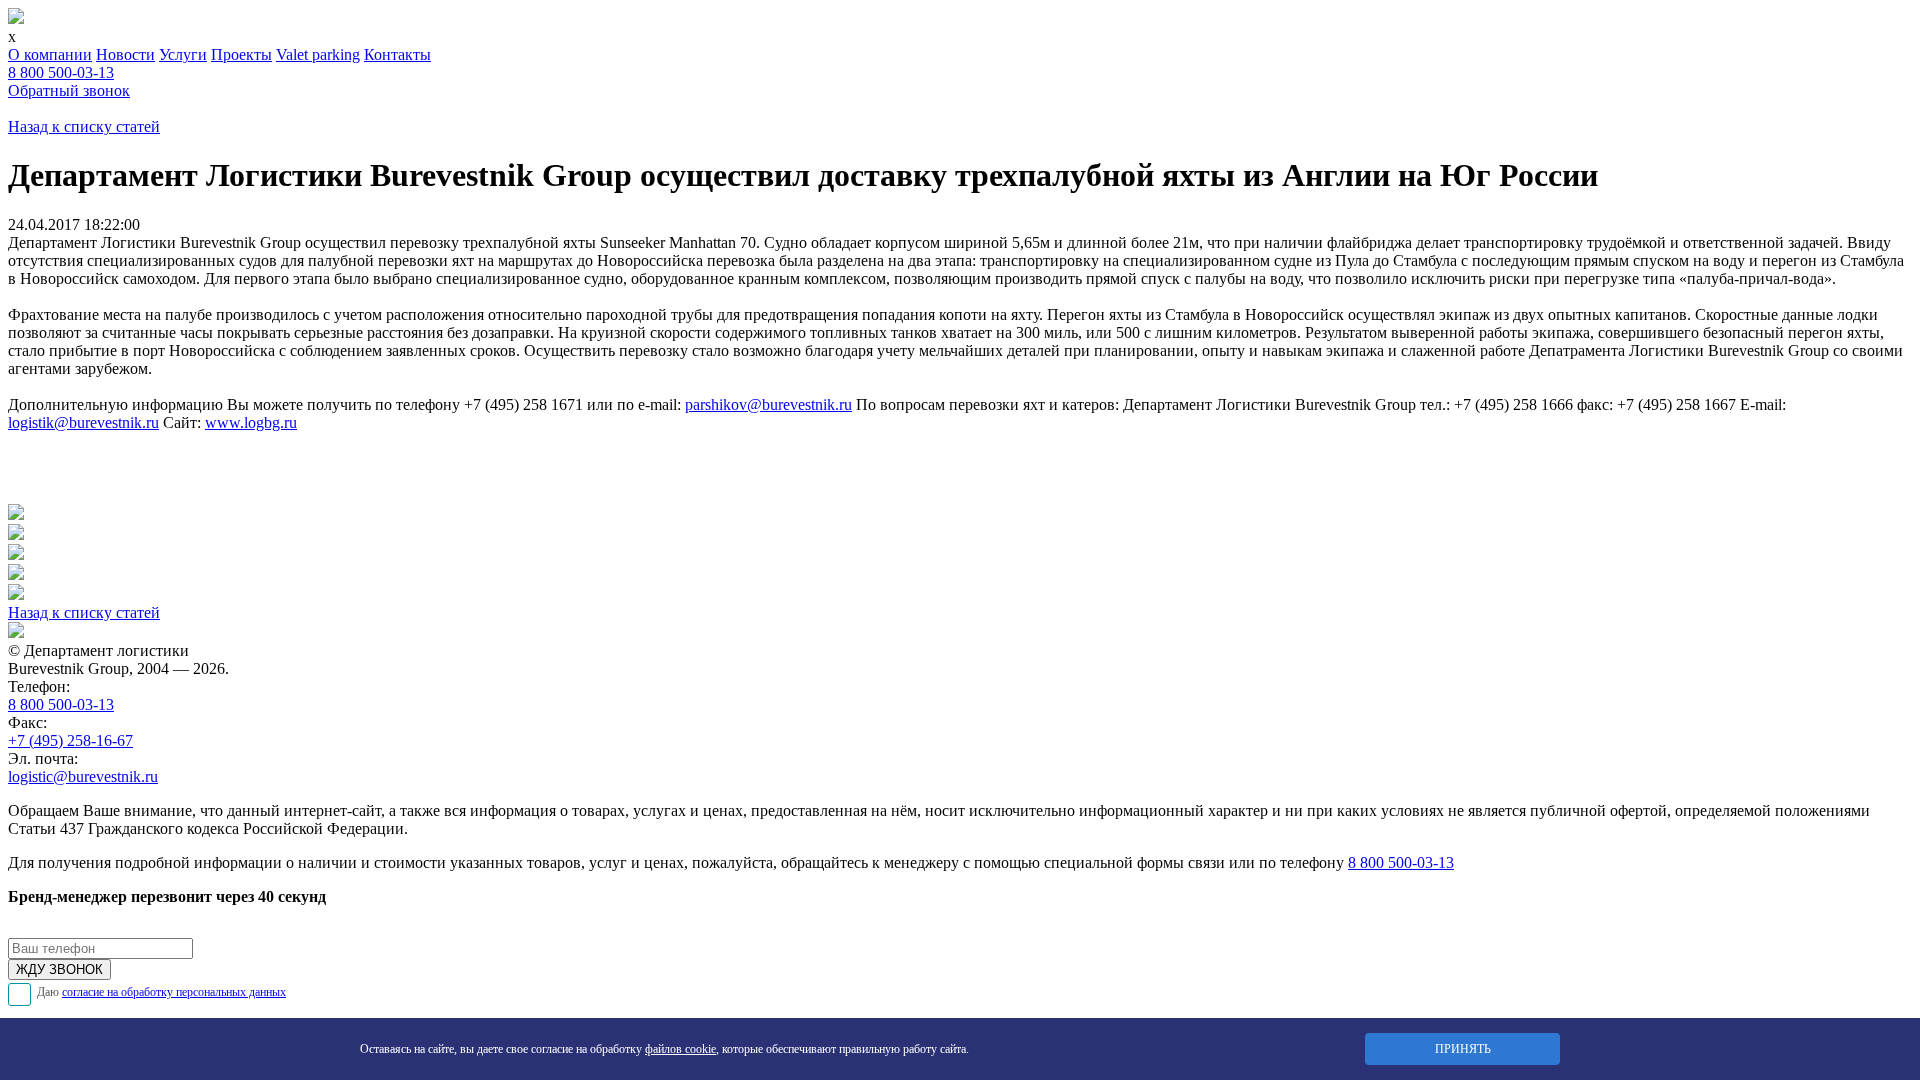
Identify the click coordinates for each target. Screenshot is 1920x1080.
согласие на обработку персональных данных (174, 992)
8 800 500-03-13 (61, 72)
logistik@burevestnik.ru (83, 422)
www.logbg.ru (251, 422)
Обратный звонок (69, 90)
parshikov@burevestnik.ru (768, 404)
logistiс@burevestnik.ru (83, 776)
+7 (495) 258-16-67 (70, 740)
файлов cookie (680, 1049)
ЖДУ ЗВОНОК (59, 969)
